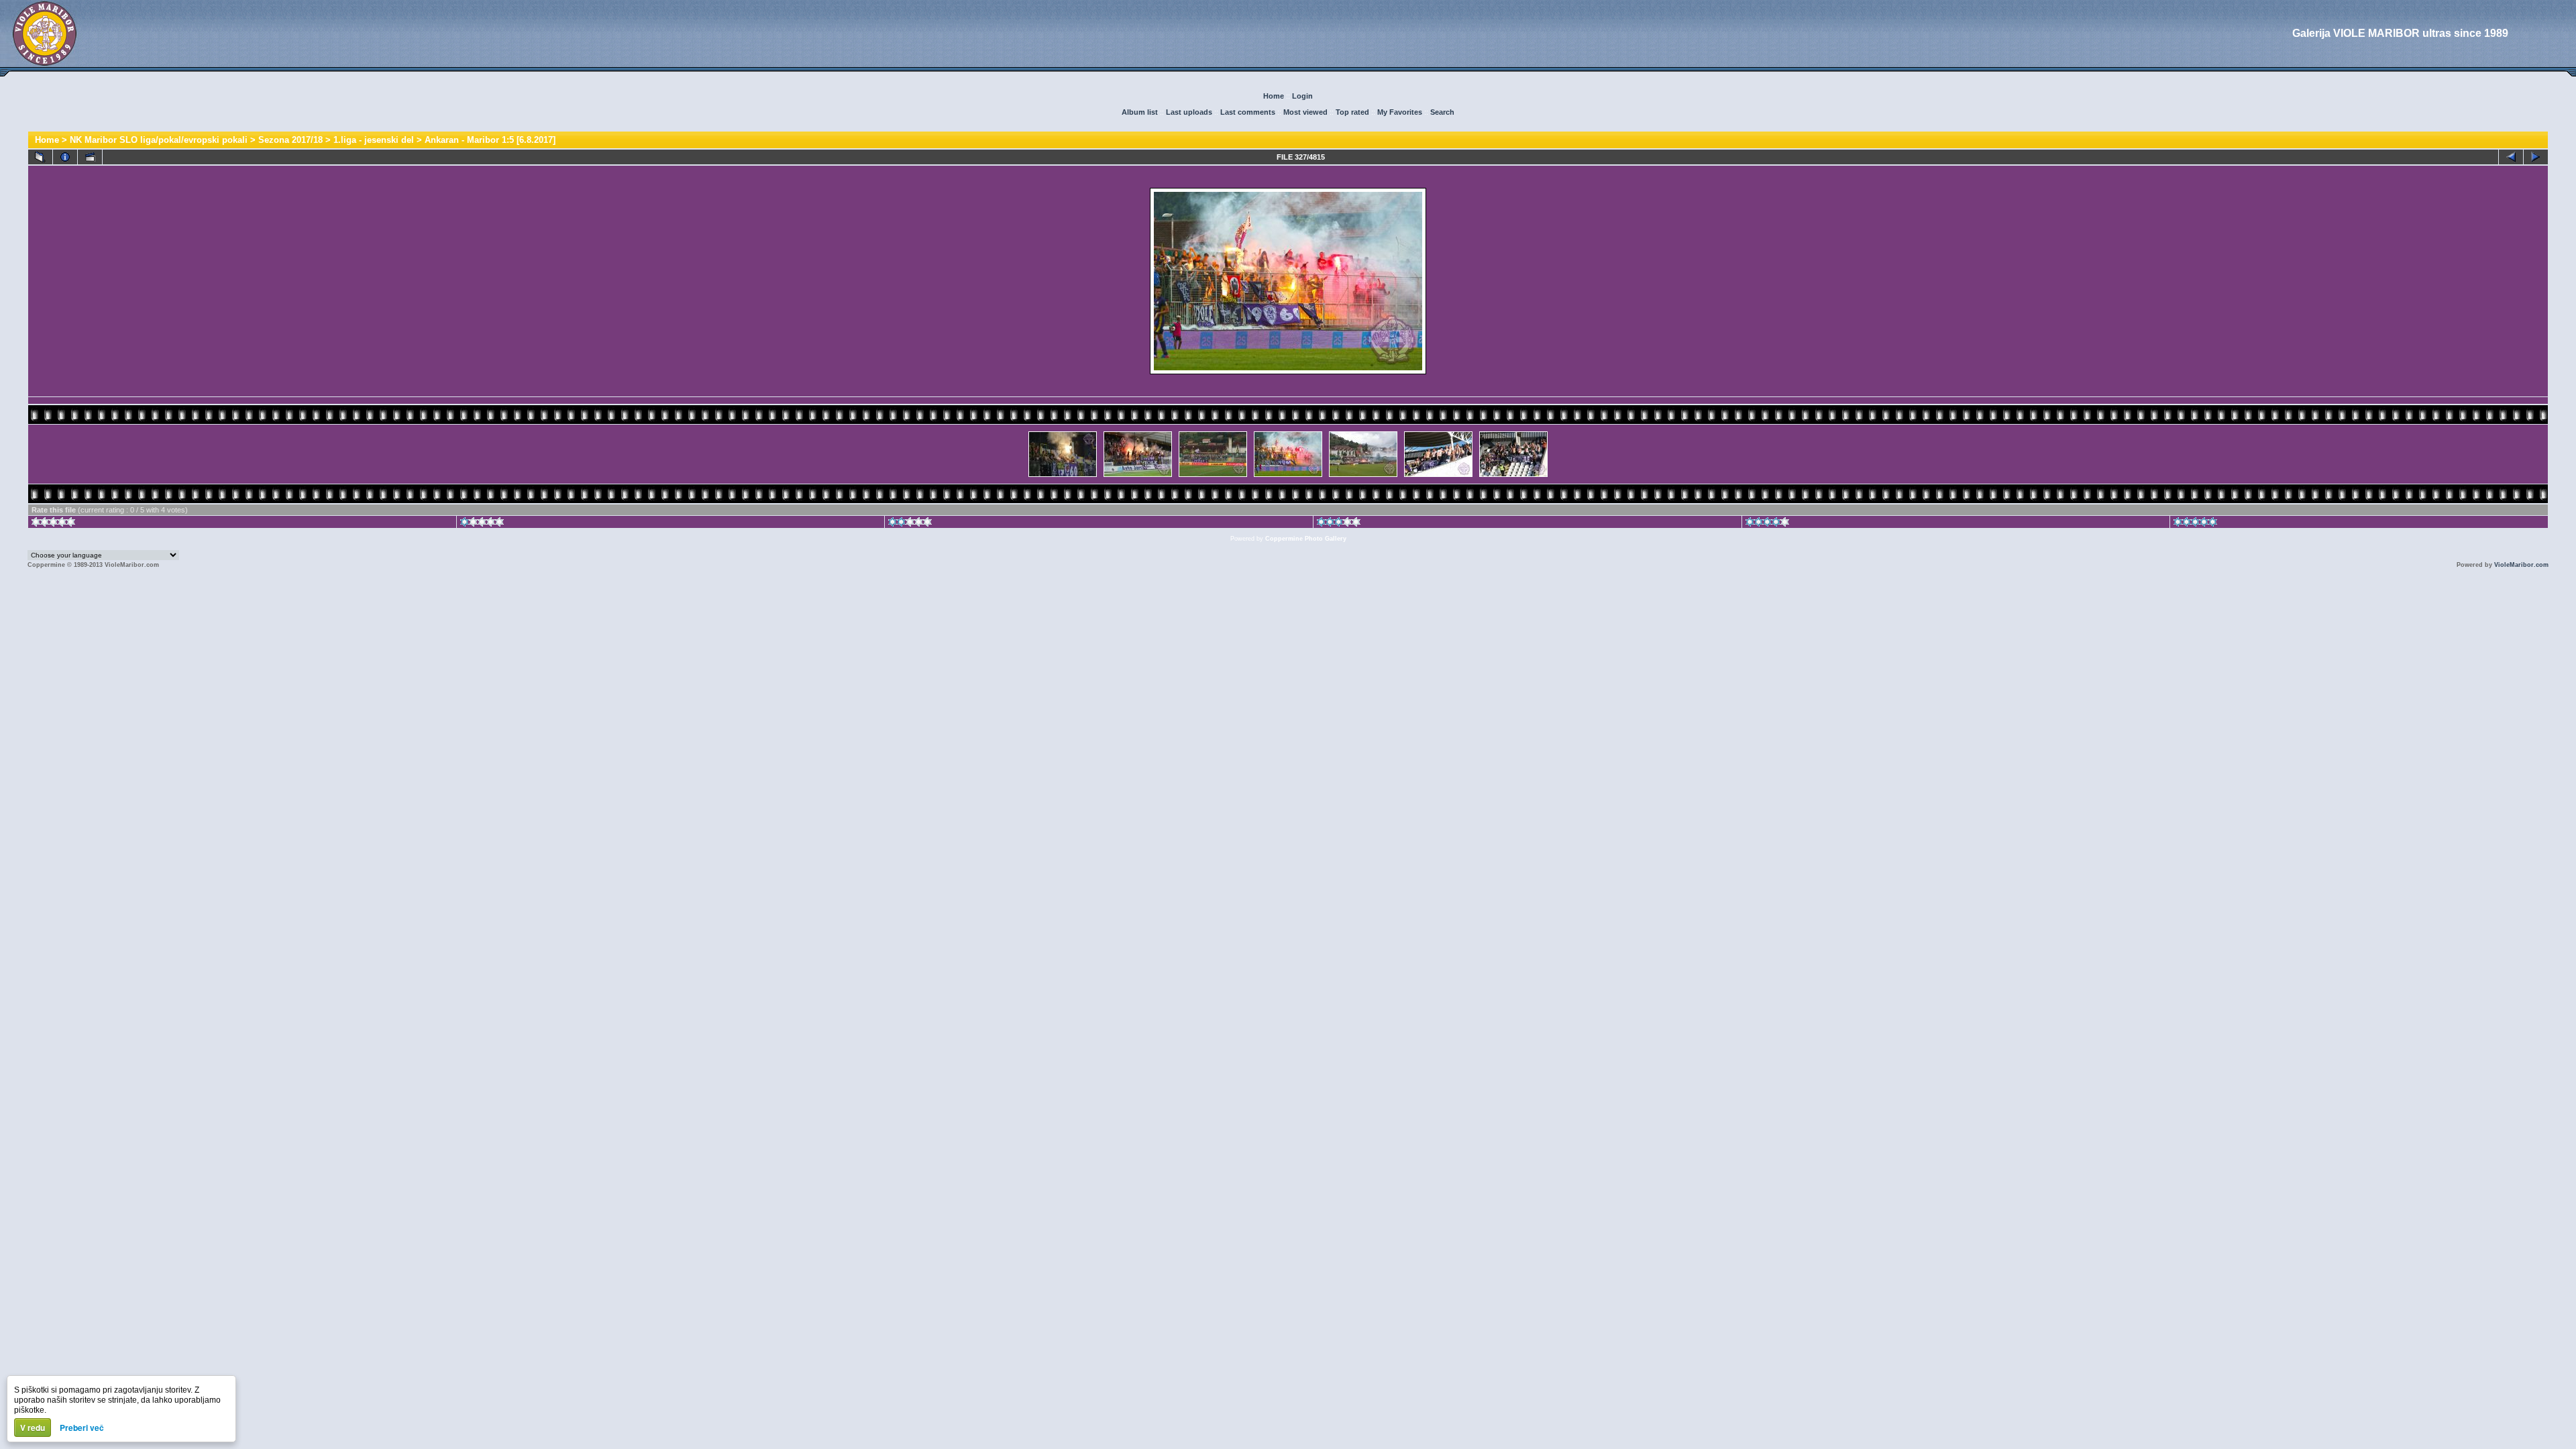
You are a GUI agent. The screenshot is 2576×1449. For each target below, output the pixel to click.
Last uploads (1189, 112)
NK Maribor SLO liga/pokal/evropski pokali (159, 140)
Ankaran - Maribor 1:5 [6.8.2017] (490, 140)
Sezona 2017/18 (290, 140)
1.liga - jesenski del (374, 140)
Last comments (1248, 112)
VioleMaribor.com (2521, 565)
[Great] (2195, 524)
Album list (1140, 112)
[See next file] (2536, 157)
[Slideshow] (90, 157)
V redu (33, 1428)
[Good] (1339, 524)
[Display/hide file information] (65, 157)
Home (1274, 96)
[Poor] (482, 524)
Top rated (1352, 112)
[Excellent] (1767, 524)
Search (1442, 112)
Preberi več (82, 1428)
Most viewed (1305, 112)
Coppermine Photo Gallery (1306, 539)
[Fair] (910, 524)
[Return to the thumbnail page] (40, 157)
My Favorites (1400, 112)
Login (1302, 96)
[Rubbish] (53, 524)
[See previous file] (2511, 157)
